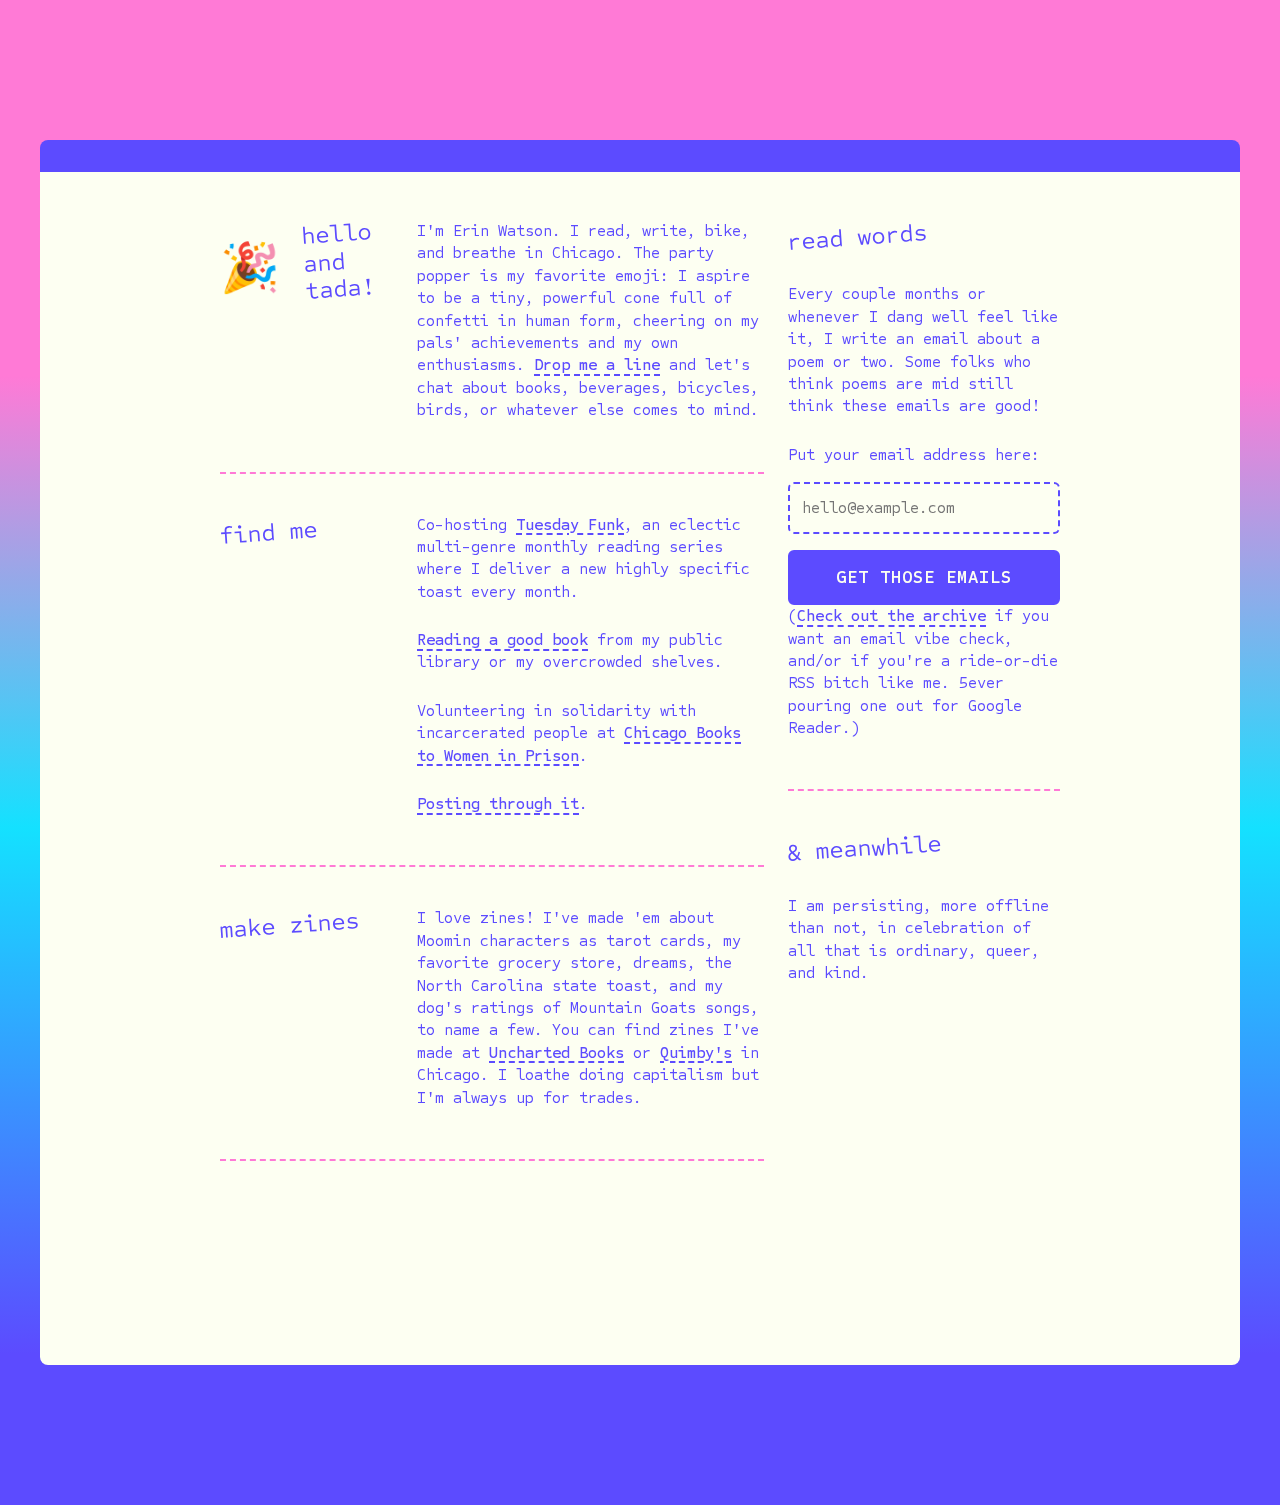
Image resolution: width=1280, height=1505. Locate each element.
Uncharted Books (556, 1052)
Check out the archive (891, 615)
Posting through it (498, 803)
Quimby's (696, 1052)
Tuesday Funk (570, 524)
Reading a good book (502, 639)
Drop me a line (597, 364)
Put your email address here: (914, 454)
